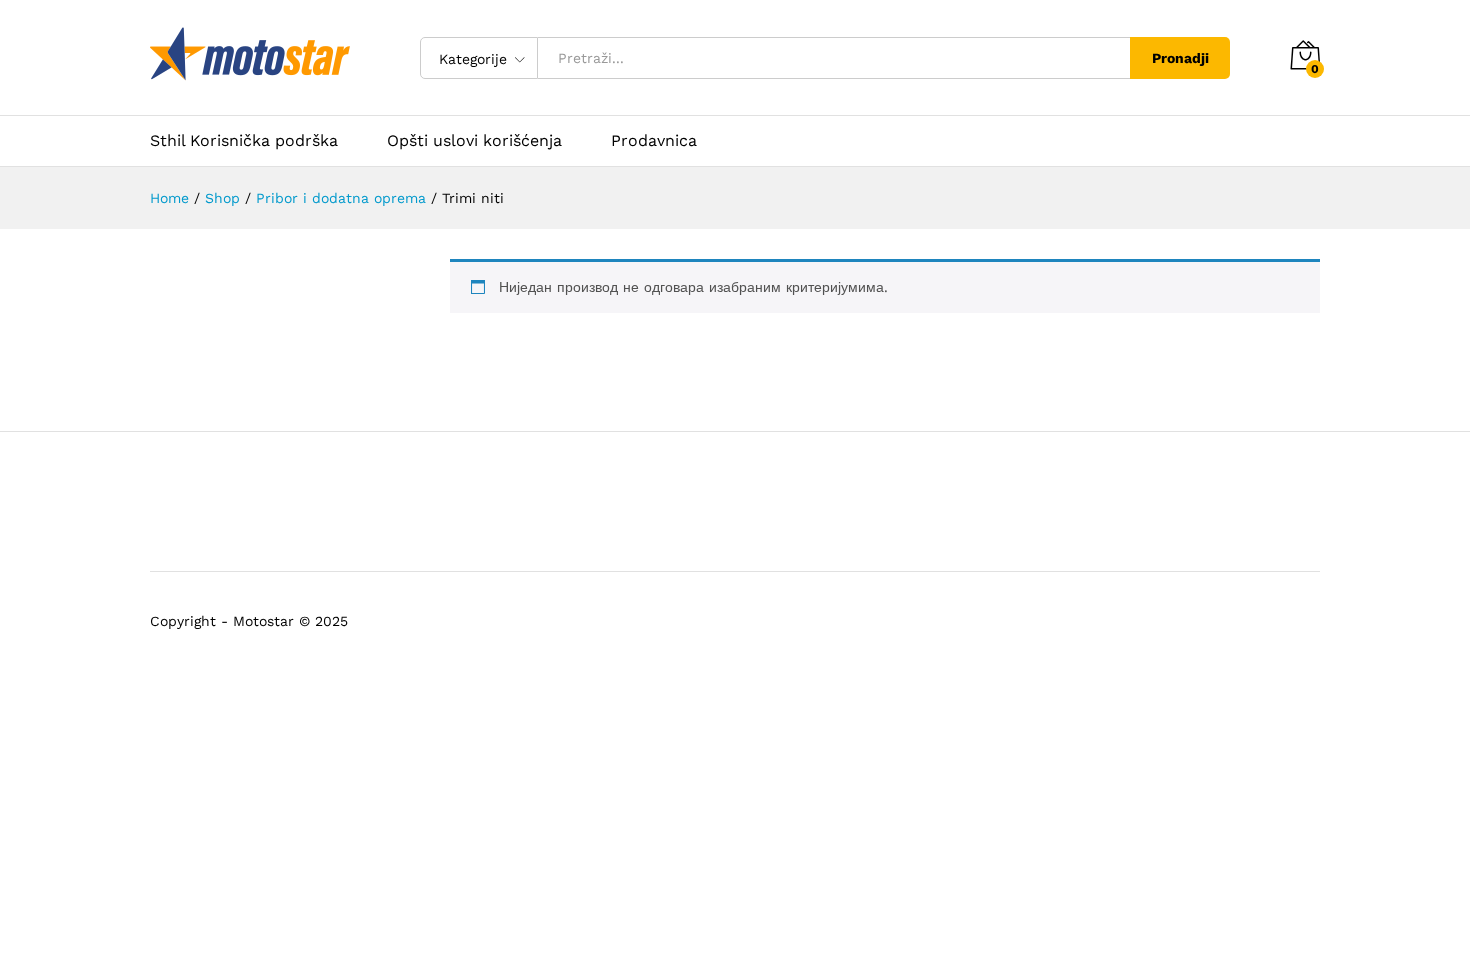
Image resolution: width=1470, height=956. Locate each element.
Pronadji (1180, 58)
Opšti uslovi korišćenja (474, 141)
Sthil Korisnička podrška (244, 141)
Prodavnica (654, 141)
